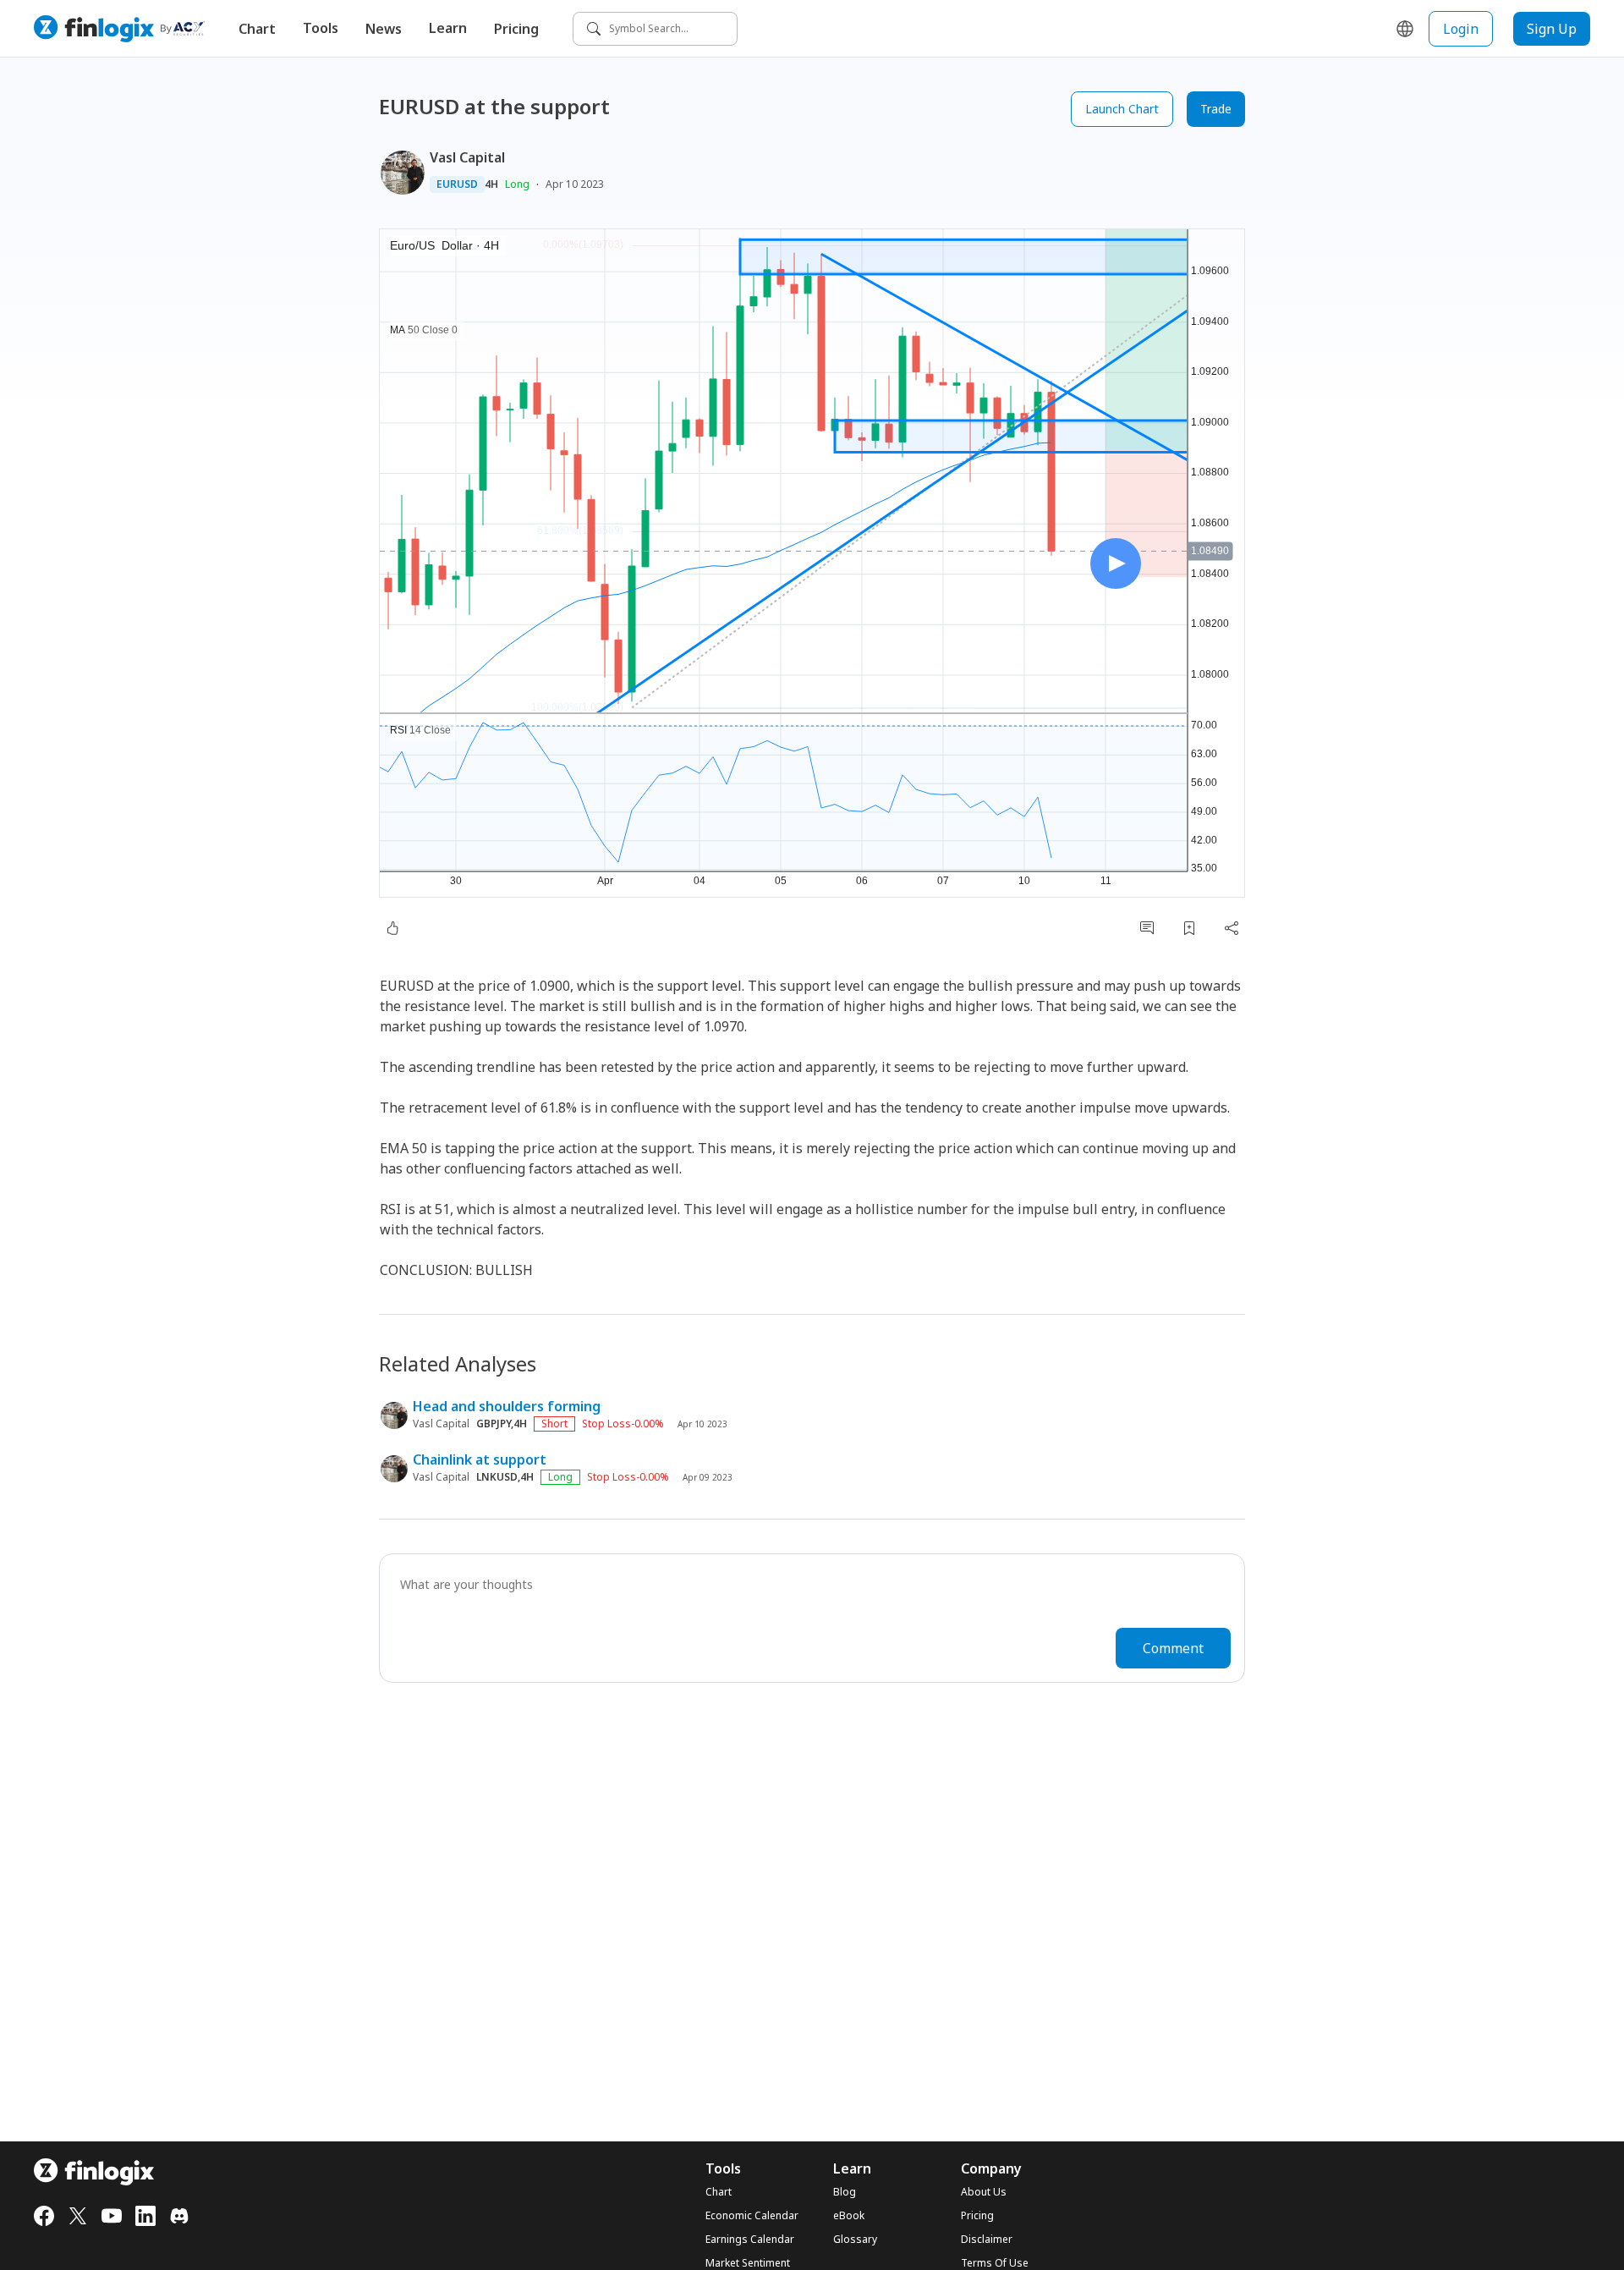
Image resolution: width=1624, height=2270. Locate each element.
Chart (257, 29)
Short (554, 1424)
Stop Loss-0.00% (623, 1424)
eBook (849, 2216)
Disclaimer (987, 2240)
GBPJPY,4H (502, 1424)
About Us (984, 2192)
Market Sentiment (748, 2263)
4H (491, 184)
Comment (1173, 1648)
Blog (845, 2192)
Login (1461, 29)
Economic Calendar (752, 2216)
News (384, 29)
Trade (1216, 109)
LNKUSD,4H (505, 1477)
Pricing (516, 29)
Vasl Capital (467, 157)
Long (517, 184)
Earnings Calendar (750, 2240)
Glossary (855, 2240)
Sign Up (1552, 29)
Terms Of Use (995, 2263)
